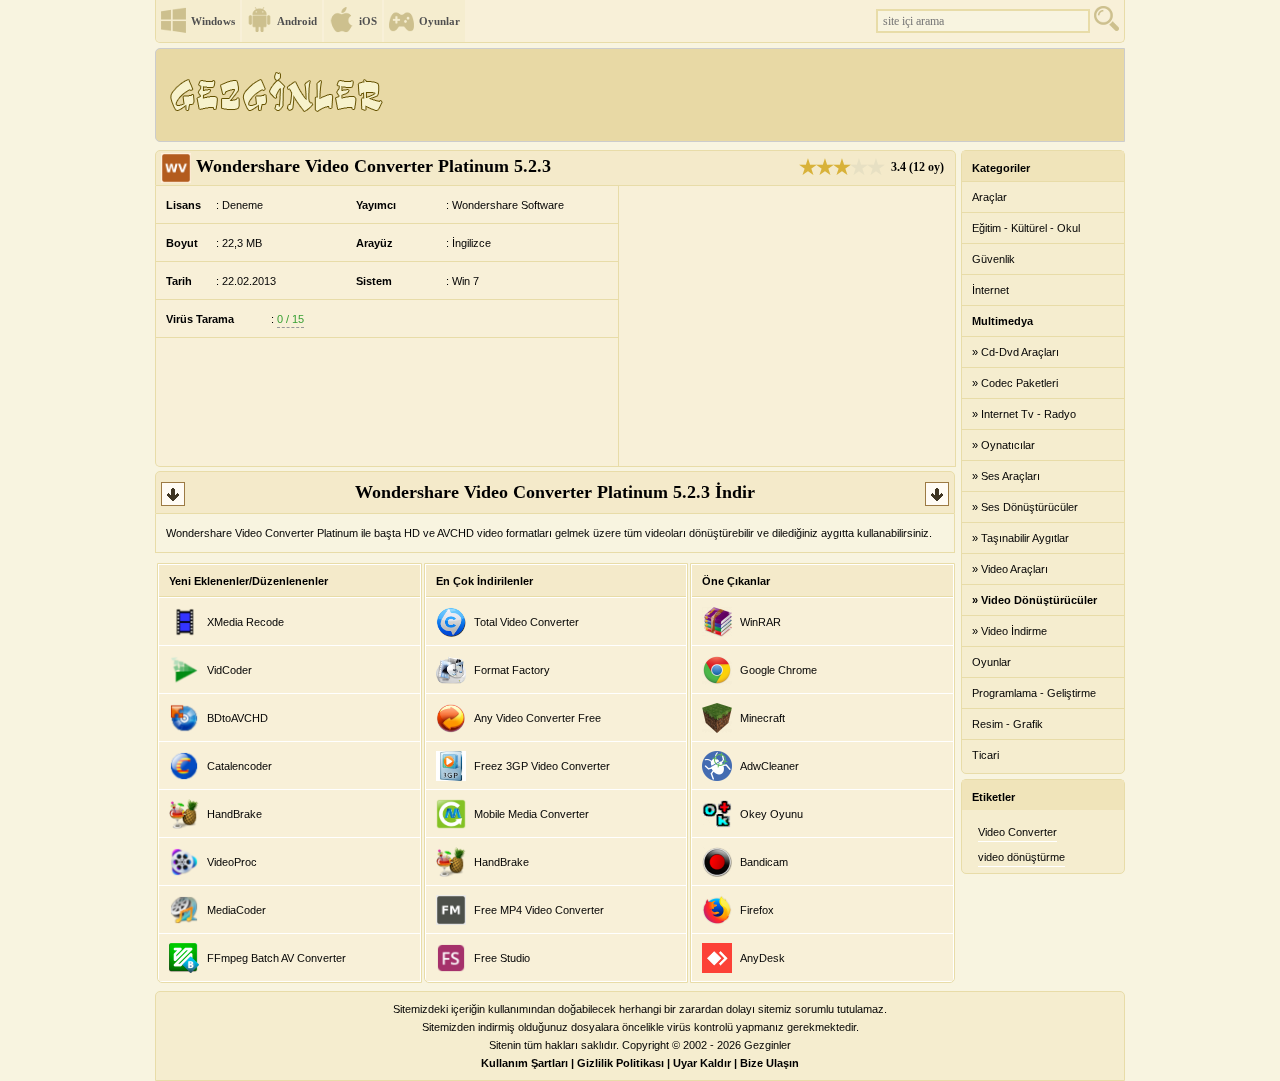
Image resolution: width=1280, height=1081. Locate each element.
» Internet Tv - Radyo (1024, 414)
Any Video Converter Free (537, 718)
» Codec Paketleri (1015, 383)
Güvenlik (993, 259)
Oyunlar (439, 21)
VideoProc (232, 862)
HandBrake (234, 814)
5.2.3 (373, 166)
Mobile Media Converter (531, 814)
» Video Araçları (1010, 569)
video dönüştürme (1021, 857)
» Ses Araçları (1006, 476)
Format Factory (512, 670)
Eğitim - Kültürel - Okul (1026, 228)
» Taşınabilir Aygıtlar (1020, 538)
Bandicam (764, 862)
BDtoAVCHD (237, 718)
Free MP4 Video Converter (539, 910)
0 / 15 (290, 319)
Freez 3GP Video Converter (542, 766)
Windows (213, 21)
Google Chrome (778, 670)
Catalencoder (239, 766)
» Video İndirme (1009, 631)
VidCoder (229, 670)
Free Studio (502, 958)
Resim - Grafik (1007, 724)
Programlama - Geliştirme (1034, 693)
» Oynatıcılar (1003, 445)
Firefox (757, 910)
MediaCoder (236, 910)
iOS (368, 21)
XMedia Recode (245, 622)
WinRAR (760, 622)
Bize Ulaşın (769, 1063)
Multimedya (1002, 321)
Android (297, 21)
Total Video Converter (526, 622)
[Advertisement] (759, 95)
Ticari (985, 755)
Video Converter (1017, 832)
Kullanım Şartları (524, 1063)
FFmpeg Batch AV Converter (276, 958)
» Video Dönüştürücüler (1034, 600)
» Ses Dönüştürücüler (1025, 507)
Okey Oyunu (771, 814)
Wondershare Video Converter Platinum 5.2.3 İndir (555, 492)
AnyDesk (762, 958)
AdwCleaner (769, 766)
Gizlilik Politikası (620, 1063)
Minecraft (762, 718)
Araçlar (989, 197)
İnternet (990, 290)
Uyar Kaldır (702, 1063)
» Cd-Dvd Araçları (1015, 352)
